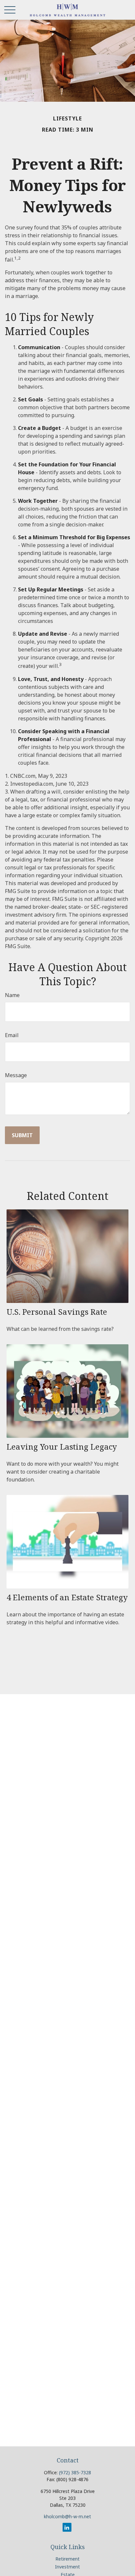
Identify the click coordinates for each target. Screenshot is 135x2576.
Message (16, 1075)
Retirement (67, 2559)
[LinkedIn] (67, 2527)
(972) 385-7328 (75, 2472)
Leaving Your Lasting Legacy (62, 1447)
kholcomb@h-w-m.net (67, 2516)
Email (12, 1035)
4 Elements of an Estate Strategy (67, 1597)
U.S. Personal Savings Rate (57, 1312)
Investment (67, 2567)
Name (12, 995)
